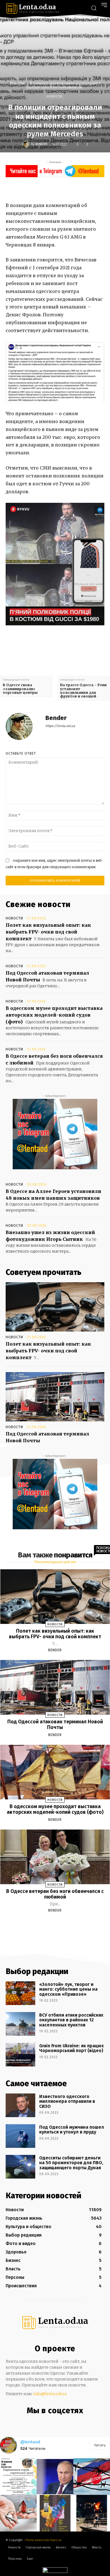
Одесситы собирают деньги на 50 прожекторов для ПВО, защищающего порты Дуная (71, 2163)
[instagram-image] (18, 2477)
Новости (17, 83)
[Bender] (27, 144)
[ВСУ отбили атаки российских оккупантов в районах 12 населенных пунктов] (20, 2024)
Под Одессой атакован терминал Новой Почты (55, 1724)
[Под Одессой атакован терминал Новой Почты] (55, 1397)
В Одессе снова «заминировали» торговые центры (20, 689)
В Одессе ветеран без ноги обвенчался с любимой (55, 1894)
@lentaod (30, 2442)
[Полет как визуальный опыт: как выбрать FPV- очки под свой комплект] (55, 1307)
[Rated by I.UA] (55, 2571)
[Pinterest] (71, 188)
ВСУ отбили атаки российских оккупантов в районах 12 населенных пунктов (71, 2020)
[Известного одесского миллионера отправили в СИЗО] (20, 2105)
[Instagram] (48, 2423)
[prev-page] (48, 1924)
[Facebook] (45, 188)
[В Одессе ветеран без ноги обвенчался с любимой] (55, 1857)
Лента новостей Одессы (43, 2540)
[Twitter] (58, 188)
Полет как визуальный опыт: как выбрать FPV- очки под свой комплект (48, 932)
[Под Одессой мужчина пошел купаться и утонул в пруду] (20, 2136)
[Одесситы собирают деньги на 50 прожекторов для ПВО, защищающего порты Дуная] (20, 2167)
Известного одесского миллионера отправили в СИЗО (67, 2101)
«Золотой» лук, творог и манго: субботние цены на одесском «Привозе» (68, 1989)
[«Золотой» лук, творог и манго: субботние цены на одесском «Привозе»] (20, 1993)
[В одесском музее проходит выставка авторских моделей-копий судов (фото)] (55, 1772)
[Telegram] (59, 2423)
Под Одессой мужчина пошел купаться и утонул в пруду (72, 2130)
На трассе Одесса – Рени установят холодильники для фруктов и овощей (83, 691)
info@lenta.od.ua (50, 2394)
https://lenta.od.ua (60, 726)
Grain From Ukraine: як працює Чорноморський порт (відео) (71, 2048)
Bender (41, 144)
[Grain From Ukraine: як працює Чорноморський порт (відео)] (20, 2055)
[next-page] (60, 1924)
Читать (100, 2445)
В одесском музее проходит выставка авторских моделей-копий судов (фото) (54, 1015)
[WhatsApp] (83, 188)
